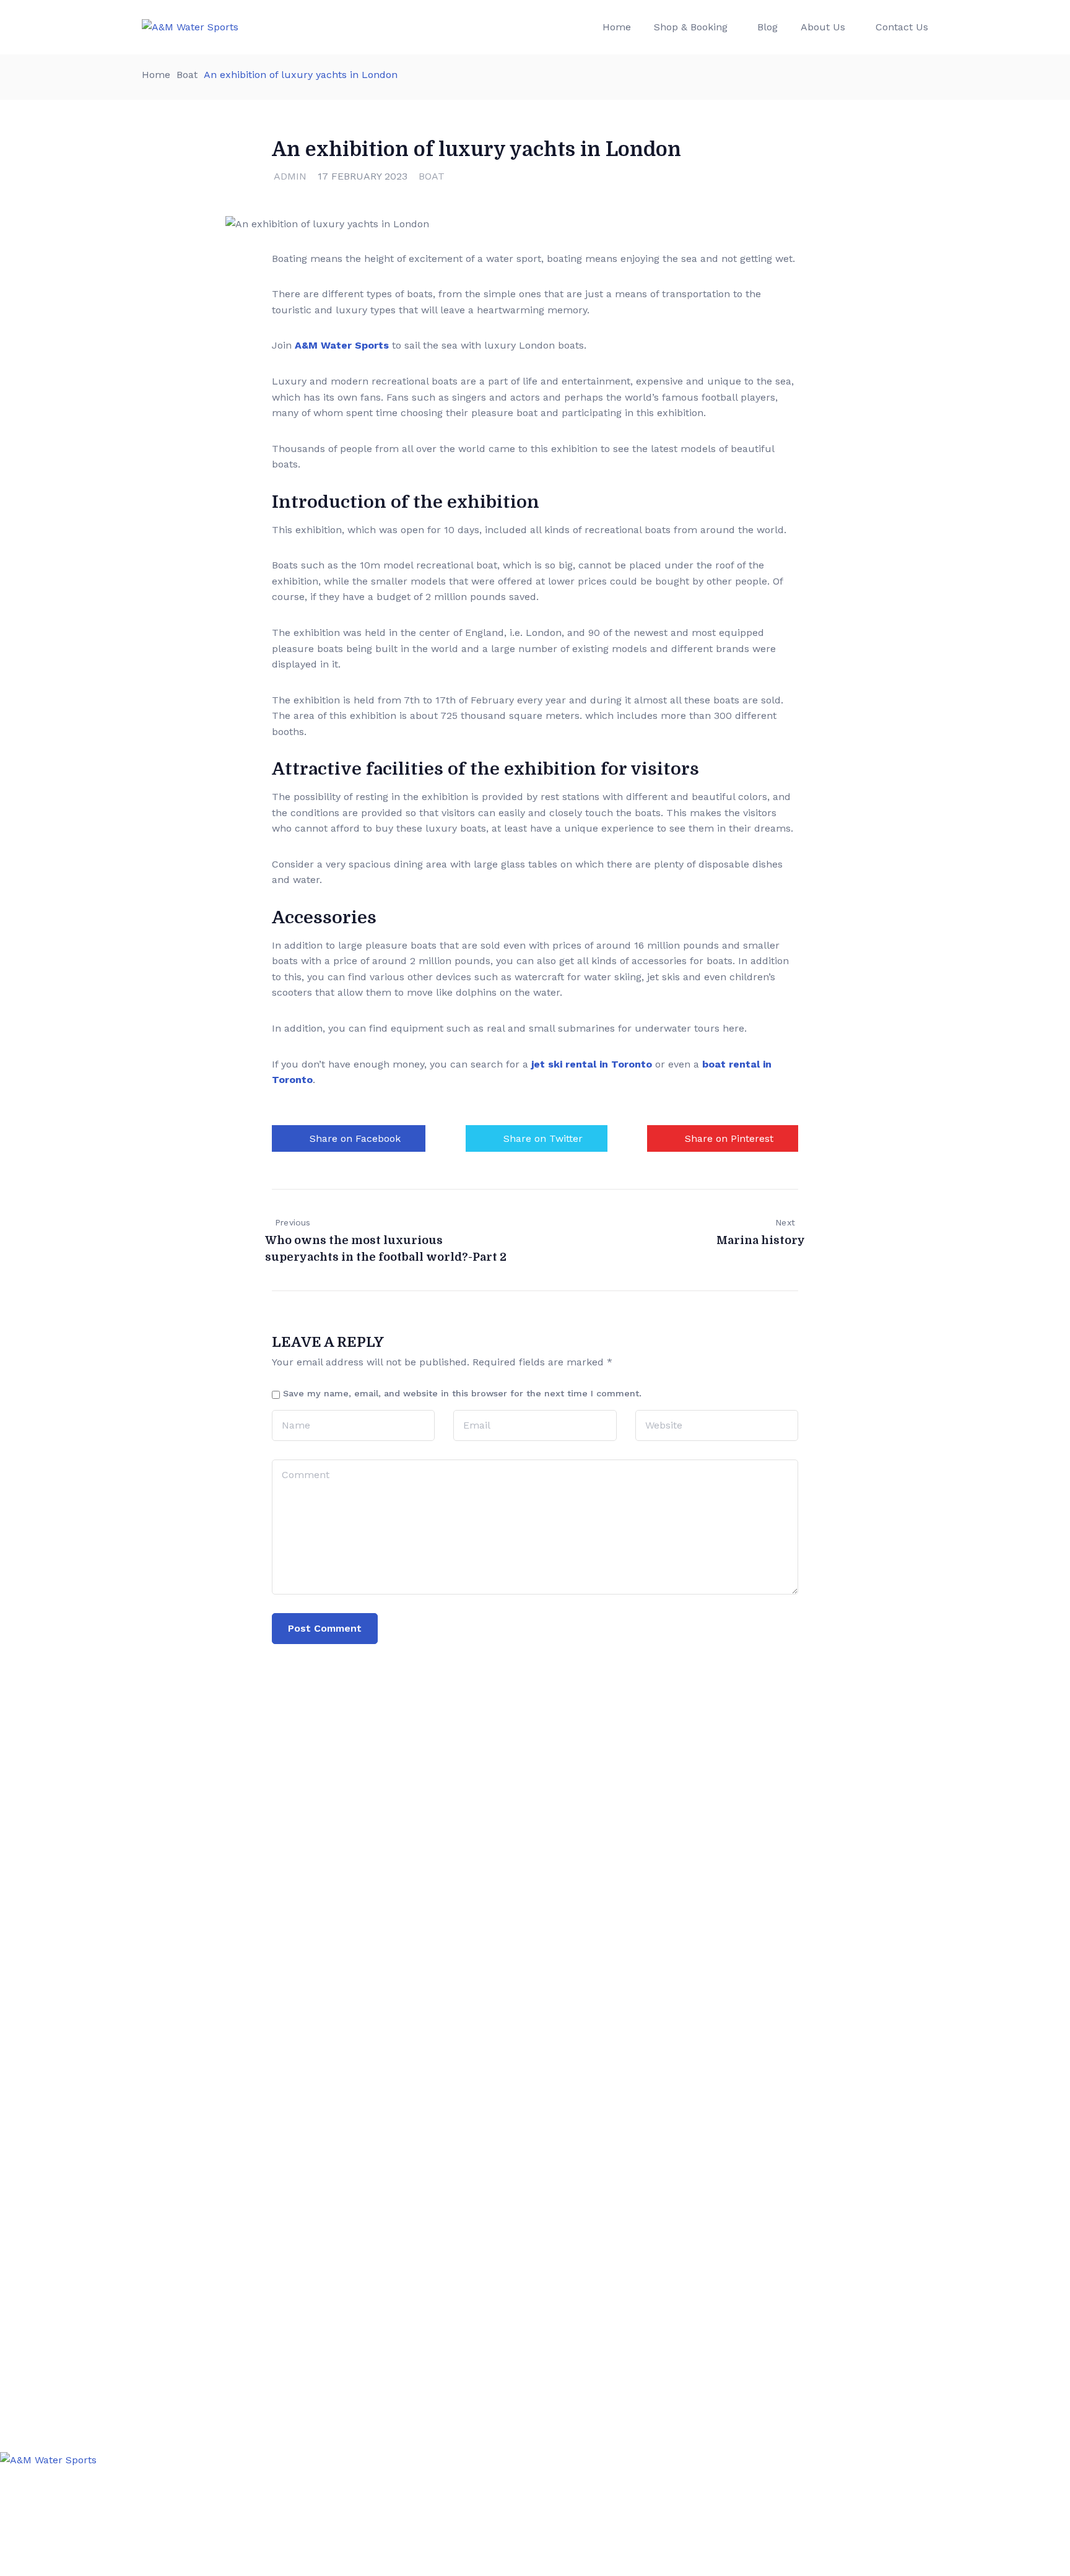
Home (617, 27)
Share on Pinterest (729, 1138)
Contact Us (902, 27)
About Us (823, 27)
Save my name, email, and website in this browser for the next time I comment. (462, 1393)
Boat (187, 75)
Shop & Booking (691, 27)
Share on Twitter (543, 1138)
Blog (768, 27)
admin (290, 176)
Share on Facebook (355, 1138)
